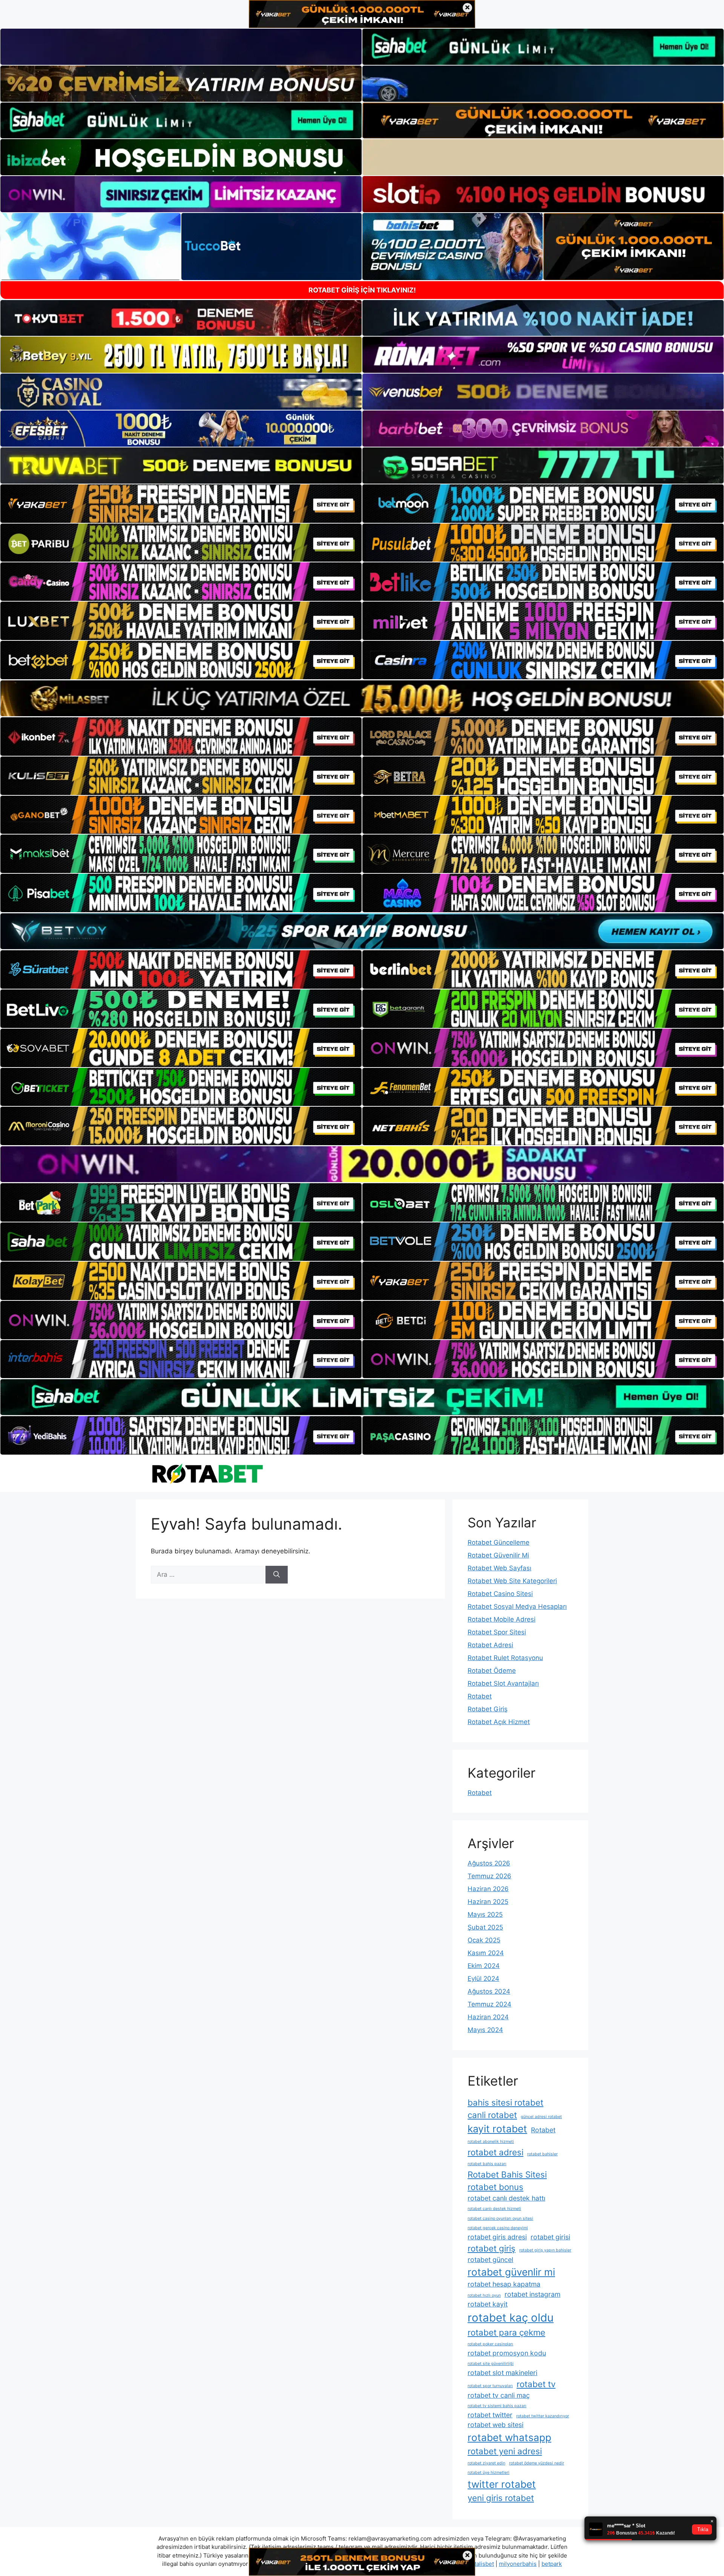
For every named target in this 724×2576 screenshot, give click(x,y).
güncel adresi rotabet (541, 2117)
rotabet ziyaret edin (486, 2463)
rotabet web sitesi (495, 2425)
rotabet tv (536, 2384)
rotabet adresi (495, 2152)
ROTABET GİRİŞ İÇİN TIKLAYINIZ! (362, 290)
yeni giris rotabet (501, 2498)
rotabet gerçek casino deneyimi (498, 2228)
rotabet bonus (495, 2187)
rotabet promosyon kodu (507, 2353)
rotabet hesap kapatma (504, 2284)
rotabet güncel (490, 2260)
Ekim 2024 (484, 1966)
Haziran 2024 (488, 2017)
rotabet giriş (492, 2248)
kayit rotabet (497, 2129)
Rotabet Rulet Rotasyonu (505, 1658)
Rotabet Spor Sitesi (497, 1632)
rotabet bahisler (542, 2154)
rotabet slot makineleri (502, 2373)
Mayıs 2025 (485, 1914)
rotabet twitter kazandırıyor (543, 2416)
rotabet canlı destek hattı (506, 2198)
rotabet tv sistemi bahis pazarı (497, 2406)
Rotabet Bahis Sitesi (507, 2174)
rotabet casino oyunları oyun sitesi (500, 2218)
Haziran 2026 (488, 1889)
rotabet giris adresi (497, 2237)
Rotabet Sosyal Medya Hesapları (517, 1607)
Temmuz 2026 (489, 1876)
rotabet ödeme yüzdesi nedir (537, 2463)
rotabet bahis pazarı (487, 2164)
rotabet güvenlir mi (511, 2272)
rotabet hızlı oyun (484, 2295)
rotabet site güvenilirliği (491, 2364)
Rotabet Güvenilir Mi (498, 1555)
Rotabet (480, 1696)
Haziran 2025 (488, 1902)
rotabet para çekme (506, 2332)
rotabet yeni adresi (505, 2451)
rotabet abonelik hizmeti (491, 2142)
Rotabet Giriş (488, 1709)
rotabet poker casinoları (490, 2344)
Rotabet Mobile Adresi (502, 1619)
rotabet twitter (490, 2415)
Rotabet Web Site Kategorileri (512, 1581)
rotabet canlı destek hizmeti (494, 2209)
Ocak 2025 (484, 1940)
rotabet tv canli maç (499, 2395)
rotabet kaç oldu (511, 2318)
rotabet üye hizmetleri (489, 2473)
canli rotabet (492, 2115)
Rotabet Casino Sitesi (500, 1594)
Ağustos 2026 (489, 1863)
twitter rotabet (502, 2484)
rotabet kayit (488, 2304)
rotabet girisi (550, 2237)
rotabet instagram (532, 2294)
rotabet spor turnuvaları (490, 2386)
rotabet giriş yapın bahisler (545, 2250)
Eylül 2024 (483, 1979)
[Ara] (277, 1575)
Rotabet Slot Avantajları (503, 1683)
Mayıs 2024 (485, 2030)
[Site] (181, 504)
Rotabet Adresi (490, 1645)
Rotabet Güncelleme (499, 1542)
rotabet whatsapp (509, 2437)
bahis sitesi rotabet (505, 2102)
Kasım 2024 (486, 1953)
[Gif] (362, 698)
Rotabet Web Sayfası (499, 1568)
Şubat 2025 (485, 1927)
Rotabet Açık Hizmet (499, 1722)
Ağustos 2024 (489, 1991)
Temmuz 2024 (489, 2004)
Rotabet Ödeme (492, 1671)
